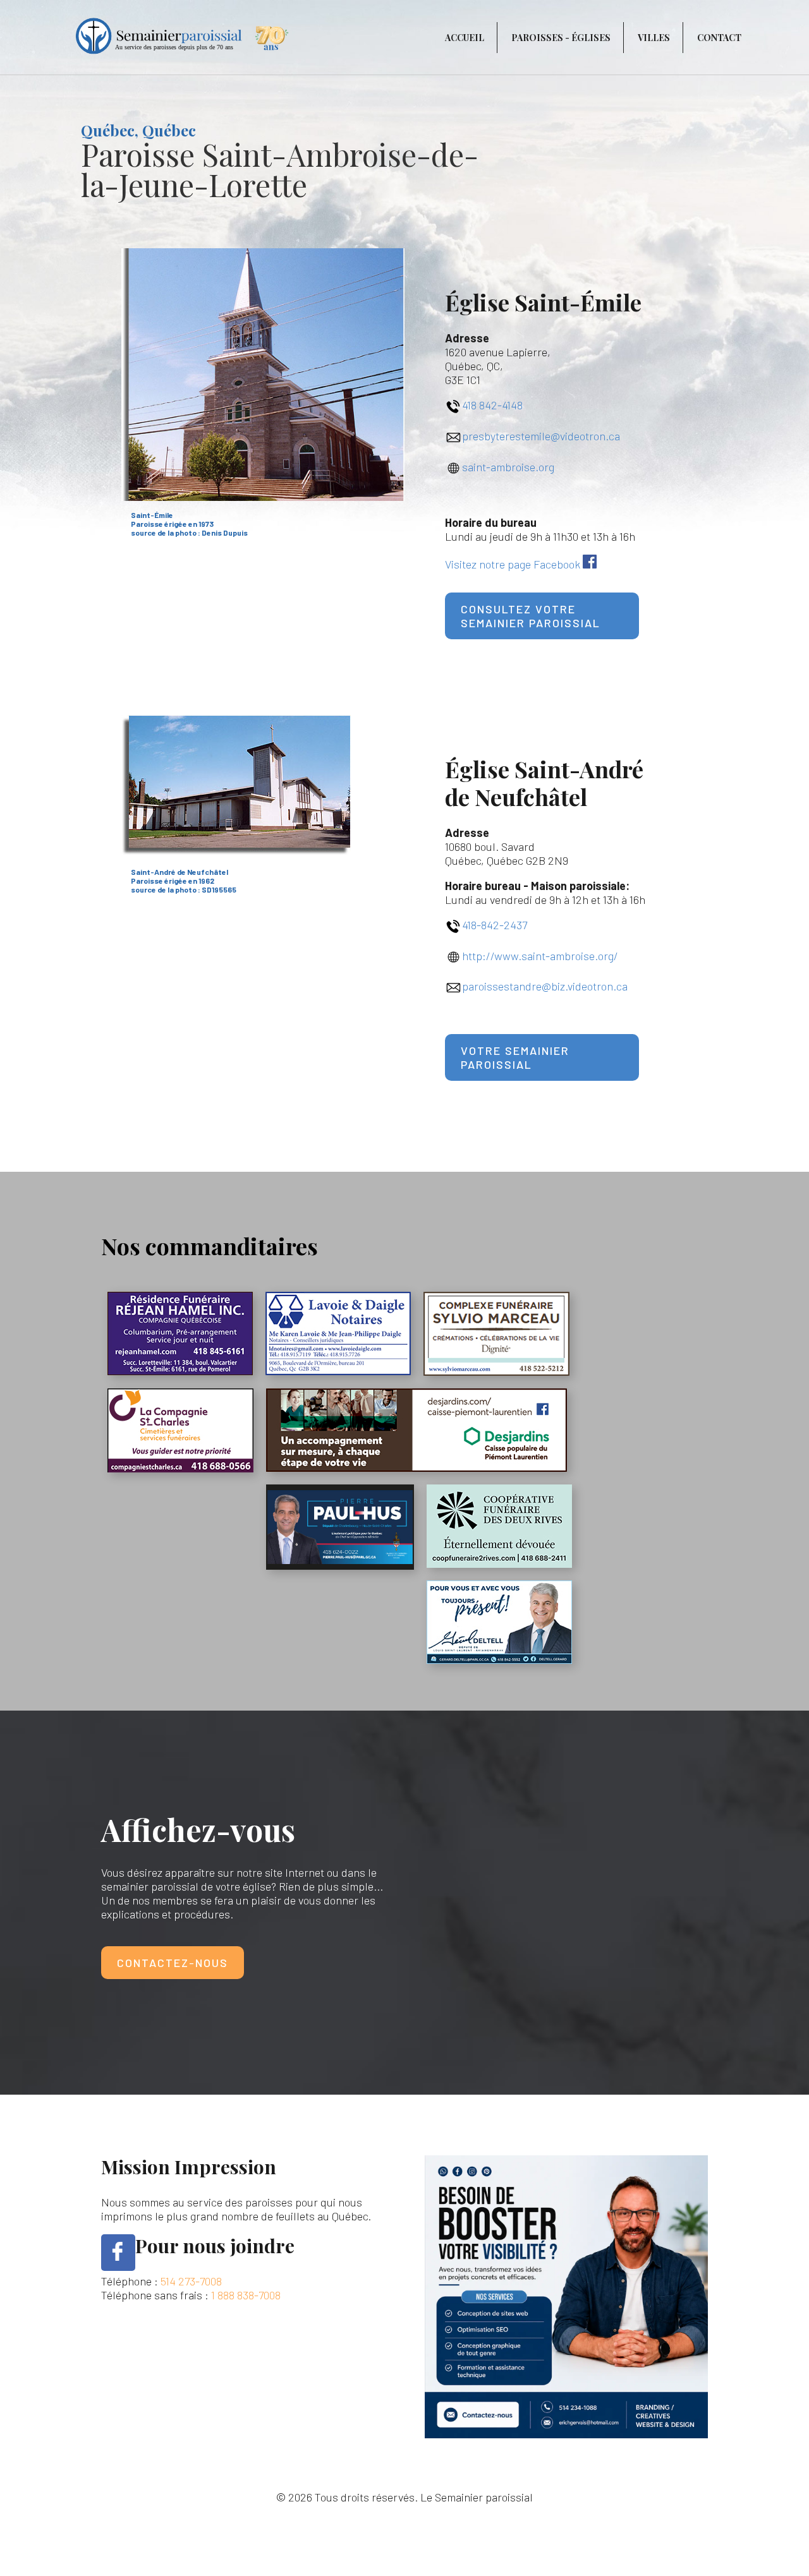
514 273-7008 (191, 2281)
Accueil (465, 38)
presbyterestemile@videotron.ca (541, 436)
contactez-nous (173, 1963)
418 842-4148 (492, 405)
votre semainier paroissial (515, 1057)
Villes (654, 38)
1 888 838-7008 (246, 2295)
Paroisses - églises (561, 38)
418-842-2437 (495, 925)
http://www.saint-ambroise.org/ (540, 956)
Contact (719, 38)
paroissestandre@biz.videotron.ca (545, 986)
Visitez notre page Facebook (513, 564)
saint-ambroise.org (508, 467)
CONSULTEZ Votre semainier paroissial (531, 616)
